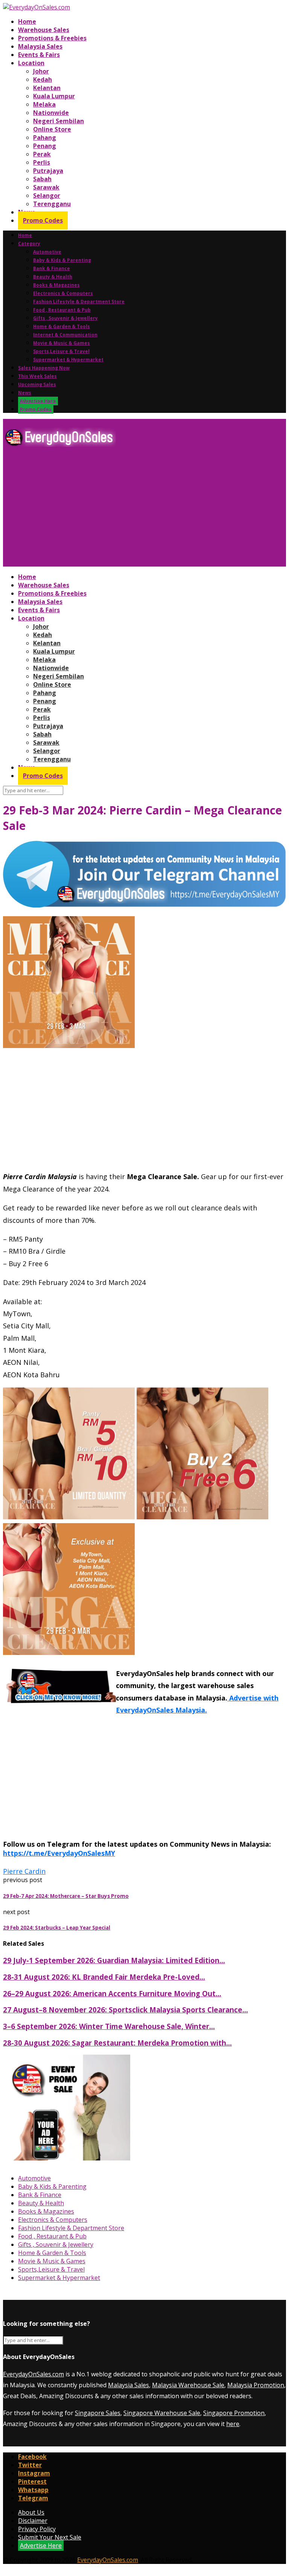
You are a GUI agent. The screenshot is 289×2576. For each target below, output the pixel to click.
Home (27, 21)
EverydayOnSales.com (33, 2374)
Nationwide (51, 113)
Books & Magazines (56, 285)
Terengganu (52, 204)
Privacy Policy (37, 2529)
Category (29, 244)
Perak (42, 154)
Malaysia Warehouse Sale (188, 2385)
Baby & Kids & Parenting (62, 260)
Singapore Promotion (234, 2413)
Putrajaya (48, 171)
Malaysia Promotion (256, 2385)
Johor (41, 71)
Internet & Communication (65, 335)
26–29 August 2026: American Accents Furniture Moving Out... (112, 1993)
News (25, 393)
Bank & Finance (52, 268)
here (233, 2424)
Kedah (43, 79)
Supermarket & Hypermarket (68, 360)
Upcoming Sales (37, 384)
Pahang (45, 138)
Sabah (42, 179)
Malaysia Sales (40, 46)
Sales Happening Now (44, 368)
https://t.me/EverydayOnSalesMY (59, 1853)
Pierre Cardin (24, 1871)
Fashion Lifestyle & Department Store (79, 302)
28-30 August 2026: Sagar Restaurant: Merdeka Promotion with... (117, 2043)
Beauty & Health (53, 277)
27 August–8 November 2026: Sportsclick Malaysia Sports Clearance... (125, 2010)
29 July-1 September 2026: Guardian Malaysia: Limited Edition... (114, 1960)
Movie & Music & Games (62, 343)
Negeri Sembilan (59, 121)
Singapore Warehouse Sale (162, 2413)
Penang (45, 146)
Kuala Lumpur (54, 96)
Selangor (47, 196)
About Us (31, 2512)
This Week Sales (37, 376)
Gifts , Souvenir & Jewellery (65, 318)
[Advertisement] (144, 510)
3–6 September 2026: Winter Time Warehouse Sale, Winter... (109, 2026)
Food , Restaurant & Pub (62, 310)
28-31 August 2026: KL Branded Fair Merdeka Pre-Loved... (104, 1977)
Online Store (52, 129)
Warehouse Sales (44, 30)
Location (31, 63)
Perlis (42, 162)
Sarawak (46, 187)
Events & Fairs (39, 55)
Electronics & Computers (63, 293)
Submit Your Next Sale (50, 2537)
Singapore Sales (98, 2413)
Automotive (47, 252)
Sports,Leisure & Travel (61, 351)
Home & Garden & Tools (62, 326)
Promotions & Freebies (52, 38)
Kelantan (47, 88)
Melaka (44, 104)
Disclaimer (33, 2521)
